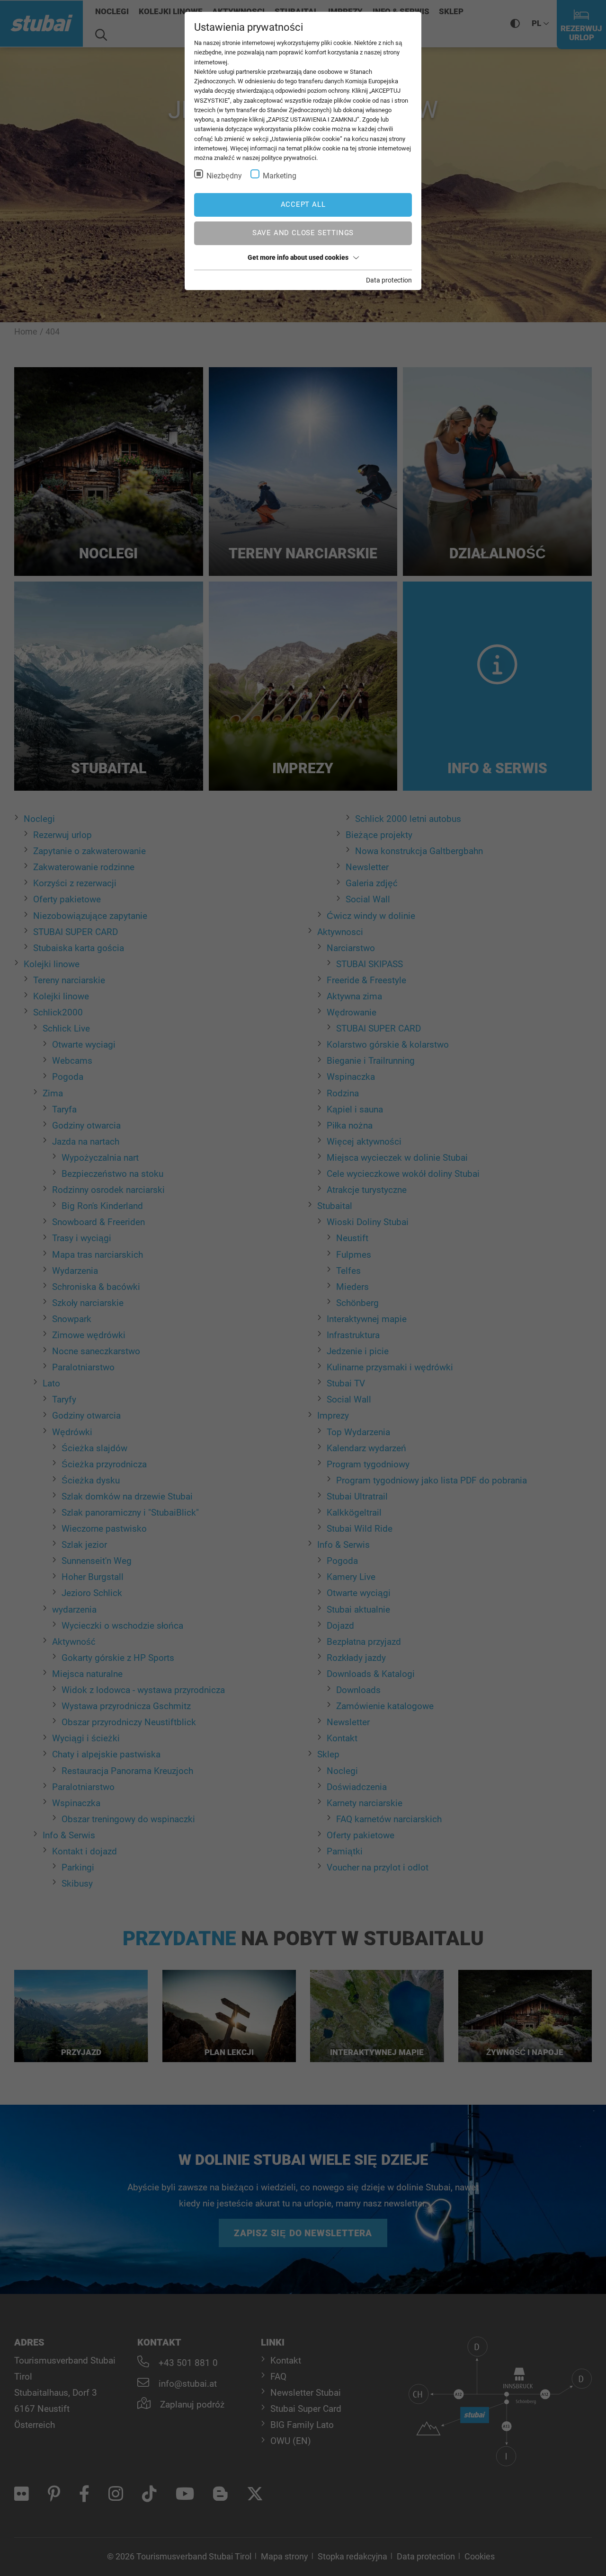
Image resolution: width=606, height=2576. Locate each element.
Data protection (389, 280)
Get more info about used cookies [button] (298, 257)
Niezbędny (224, 176)
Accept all (303, 204)
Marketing (280, 176)
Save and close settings (303, 233)
